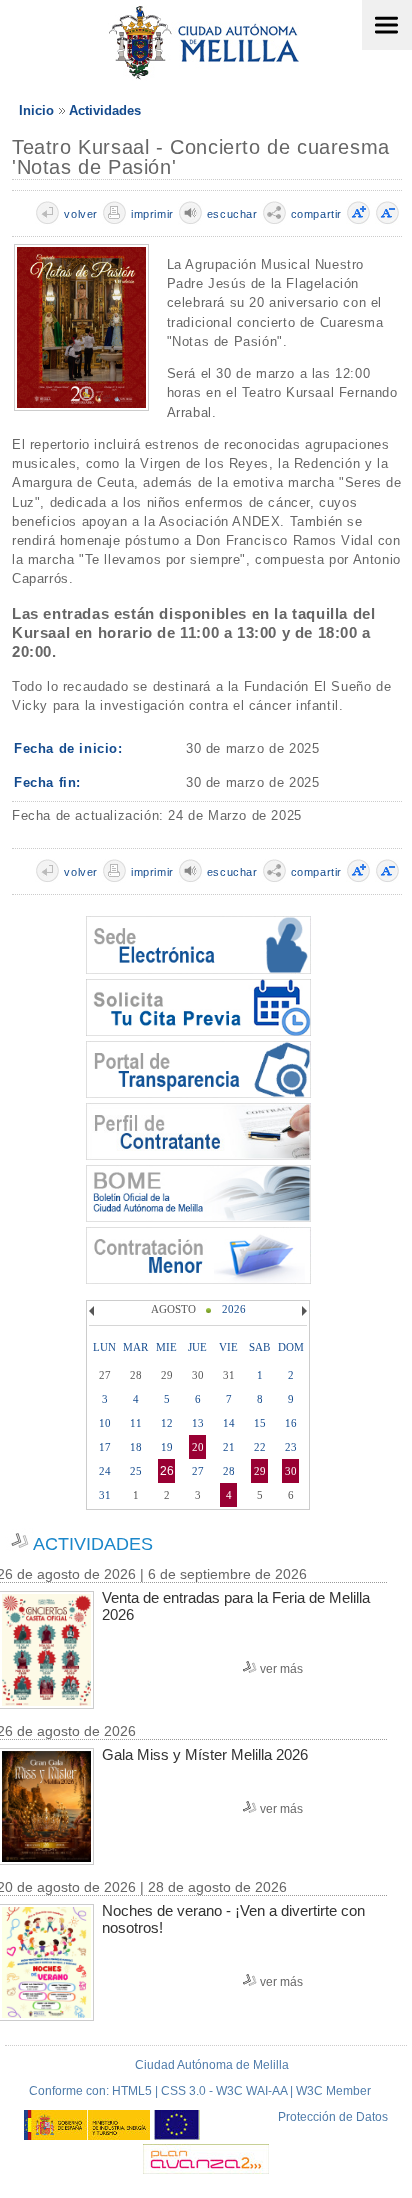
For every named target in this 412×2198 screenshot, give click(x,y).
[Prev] (94, 1311)
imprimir (152, 214)
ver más (281, 1669)
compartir (316, 214)
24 (105, 1471)
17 (105, 1447)
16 (291, 1423)
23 (291, 1447)
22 (260, 1447)
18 (136, 1447)
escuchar (232, 214)
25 (136, 1471)
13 (198, 1423)
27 (198, 1471)
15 (260, 1423)
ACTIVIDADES (93, 1544)
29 (260, 1471)
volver (81, 214)
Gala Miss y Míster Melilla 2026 (205, 1754)
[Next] (302, 1311)
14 (229, 1423)
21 (229, 1447)
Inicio (36, 110)
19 (167, 1447)
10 (105, 1423)
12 (167, 1423)
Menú (387, 25)
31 (105, 1495)
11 (136, 1423)
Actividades (105, 110)
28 (229, 1471)
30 (291, 1471)
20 (198, 1447)
